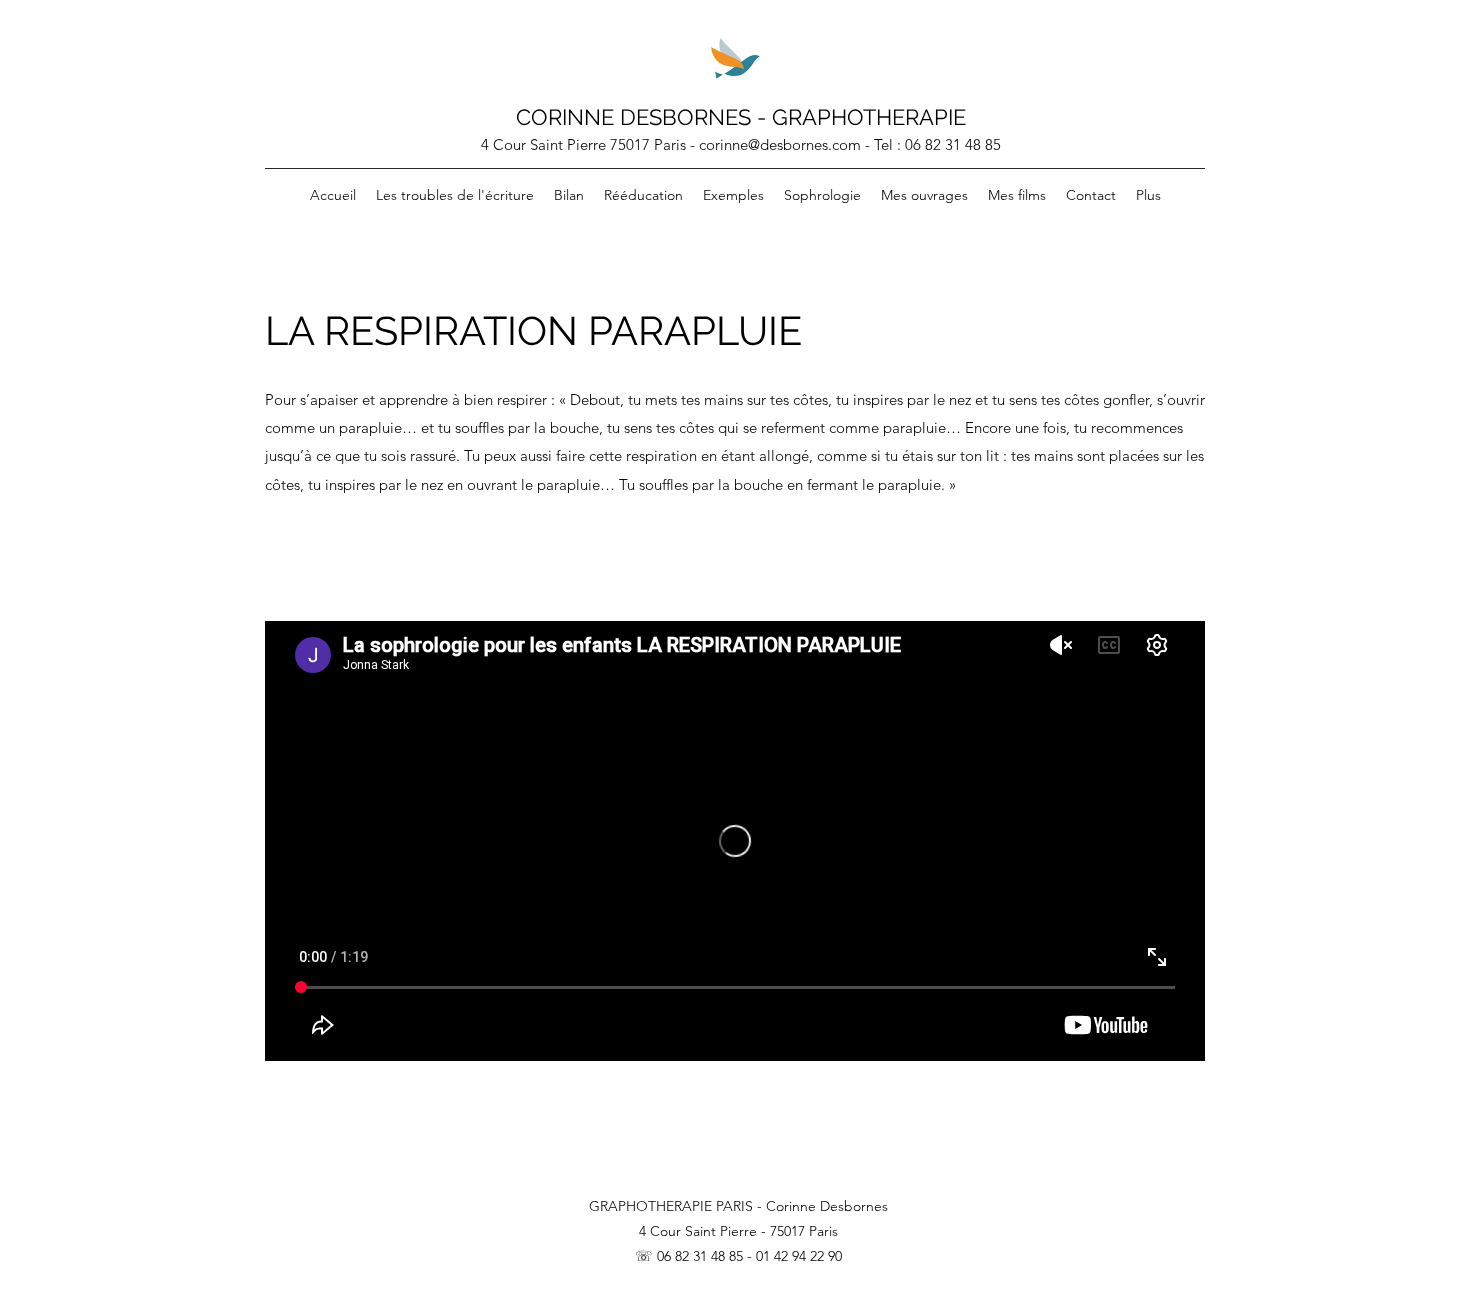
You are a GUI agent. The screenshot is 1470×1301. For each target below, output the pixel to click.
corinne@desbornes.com (780, 144)
